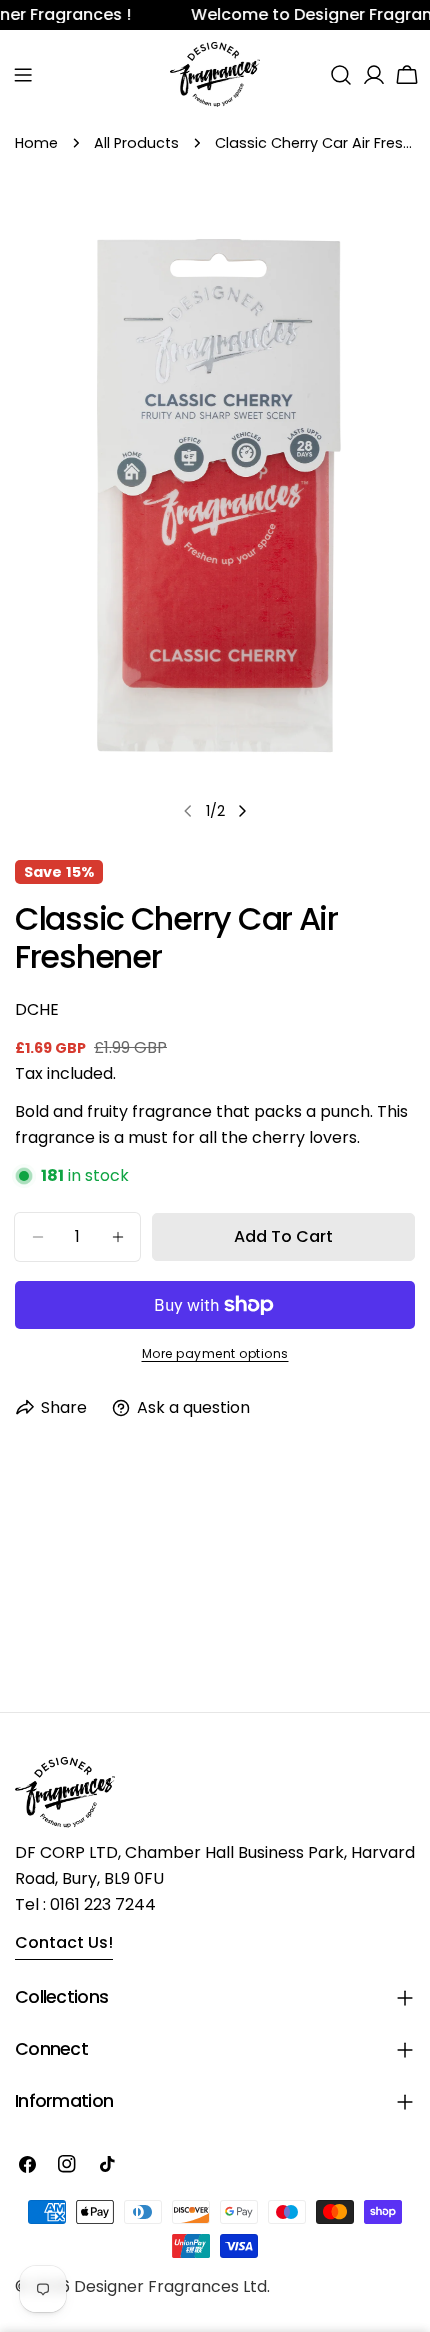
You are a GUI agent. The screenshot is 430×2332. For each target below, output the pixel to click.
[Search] (341, 75)
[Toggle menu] (23, 75)
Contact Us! (64, 1942)
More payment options (215, 1353)
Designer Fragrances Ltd (170, 2286)
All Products (136, 143)
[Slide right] (242, 811)
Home (36, 143)
